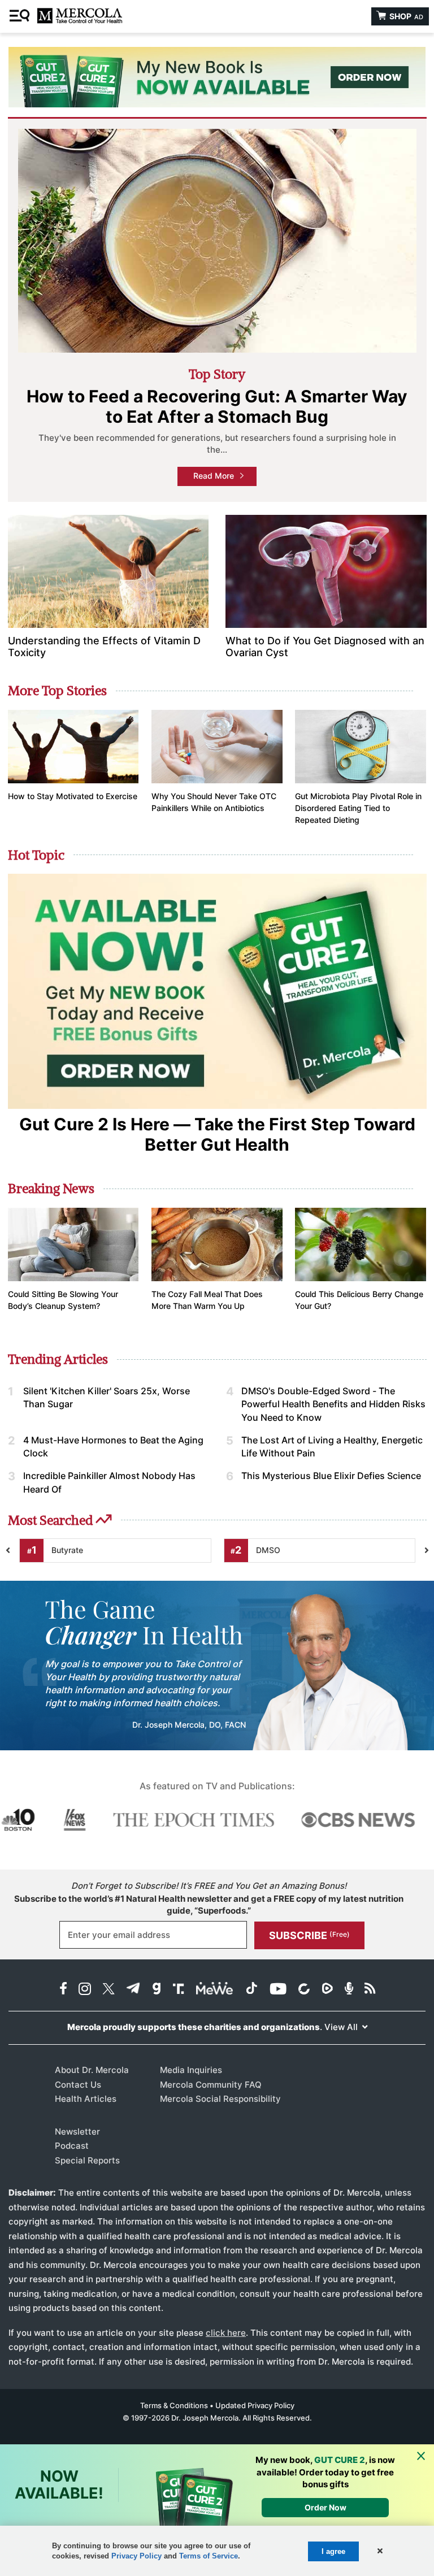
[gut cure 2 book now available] (217, 77)
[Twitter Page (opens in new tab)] (108, 1990)
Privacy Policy (136, 2556)
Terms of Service (209, 2556)
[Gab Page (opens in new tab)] (157, 1990)
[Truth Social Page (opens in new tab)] (179, 1990)
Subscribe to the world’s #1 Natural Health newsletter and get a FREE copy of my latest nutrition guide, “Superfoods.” (209, 1905)
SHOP (405, 16)
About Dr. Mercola (92, 2070)
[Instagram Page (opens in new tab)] (85, 1990)
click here (226, 2333)
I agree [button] (333, 2551)
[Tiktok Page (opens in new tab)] (251, 1990)
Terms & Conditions (174, 2405)
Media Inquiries (191, 2070)
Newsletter (77, 2132)
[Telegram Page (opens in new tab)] (133, 1990)
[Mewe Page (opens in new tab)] (215, 1990)
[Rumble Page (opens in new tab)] (327, 1990)
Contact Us (78, 2085)
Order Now (325, 2507)
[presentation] (427, 1551)
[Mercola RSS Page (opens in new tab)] (370, 1990)
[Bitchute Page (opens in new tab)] (304, 1990)
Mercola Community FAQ (211, 2085)
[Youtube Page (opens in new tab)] (278, 1990)
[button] (379, 2551)
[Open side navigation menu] (21, 16)
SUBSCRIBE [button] (309, 1935)
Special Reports (87, 2160)
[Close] (421, 2456)
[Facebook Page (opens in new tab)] (63, 1990)
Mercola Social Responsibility (220, 2099)
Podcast (72, 2146)
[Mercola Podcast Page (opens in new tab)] (349, 1990)
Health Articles (86, 2099)
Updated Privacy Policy (255, 2405)
